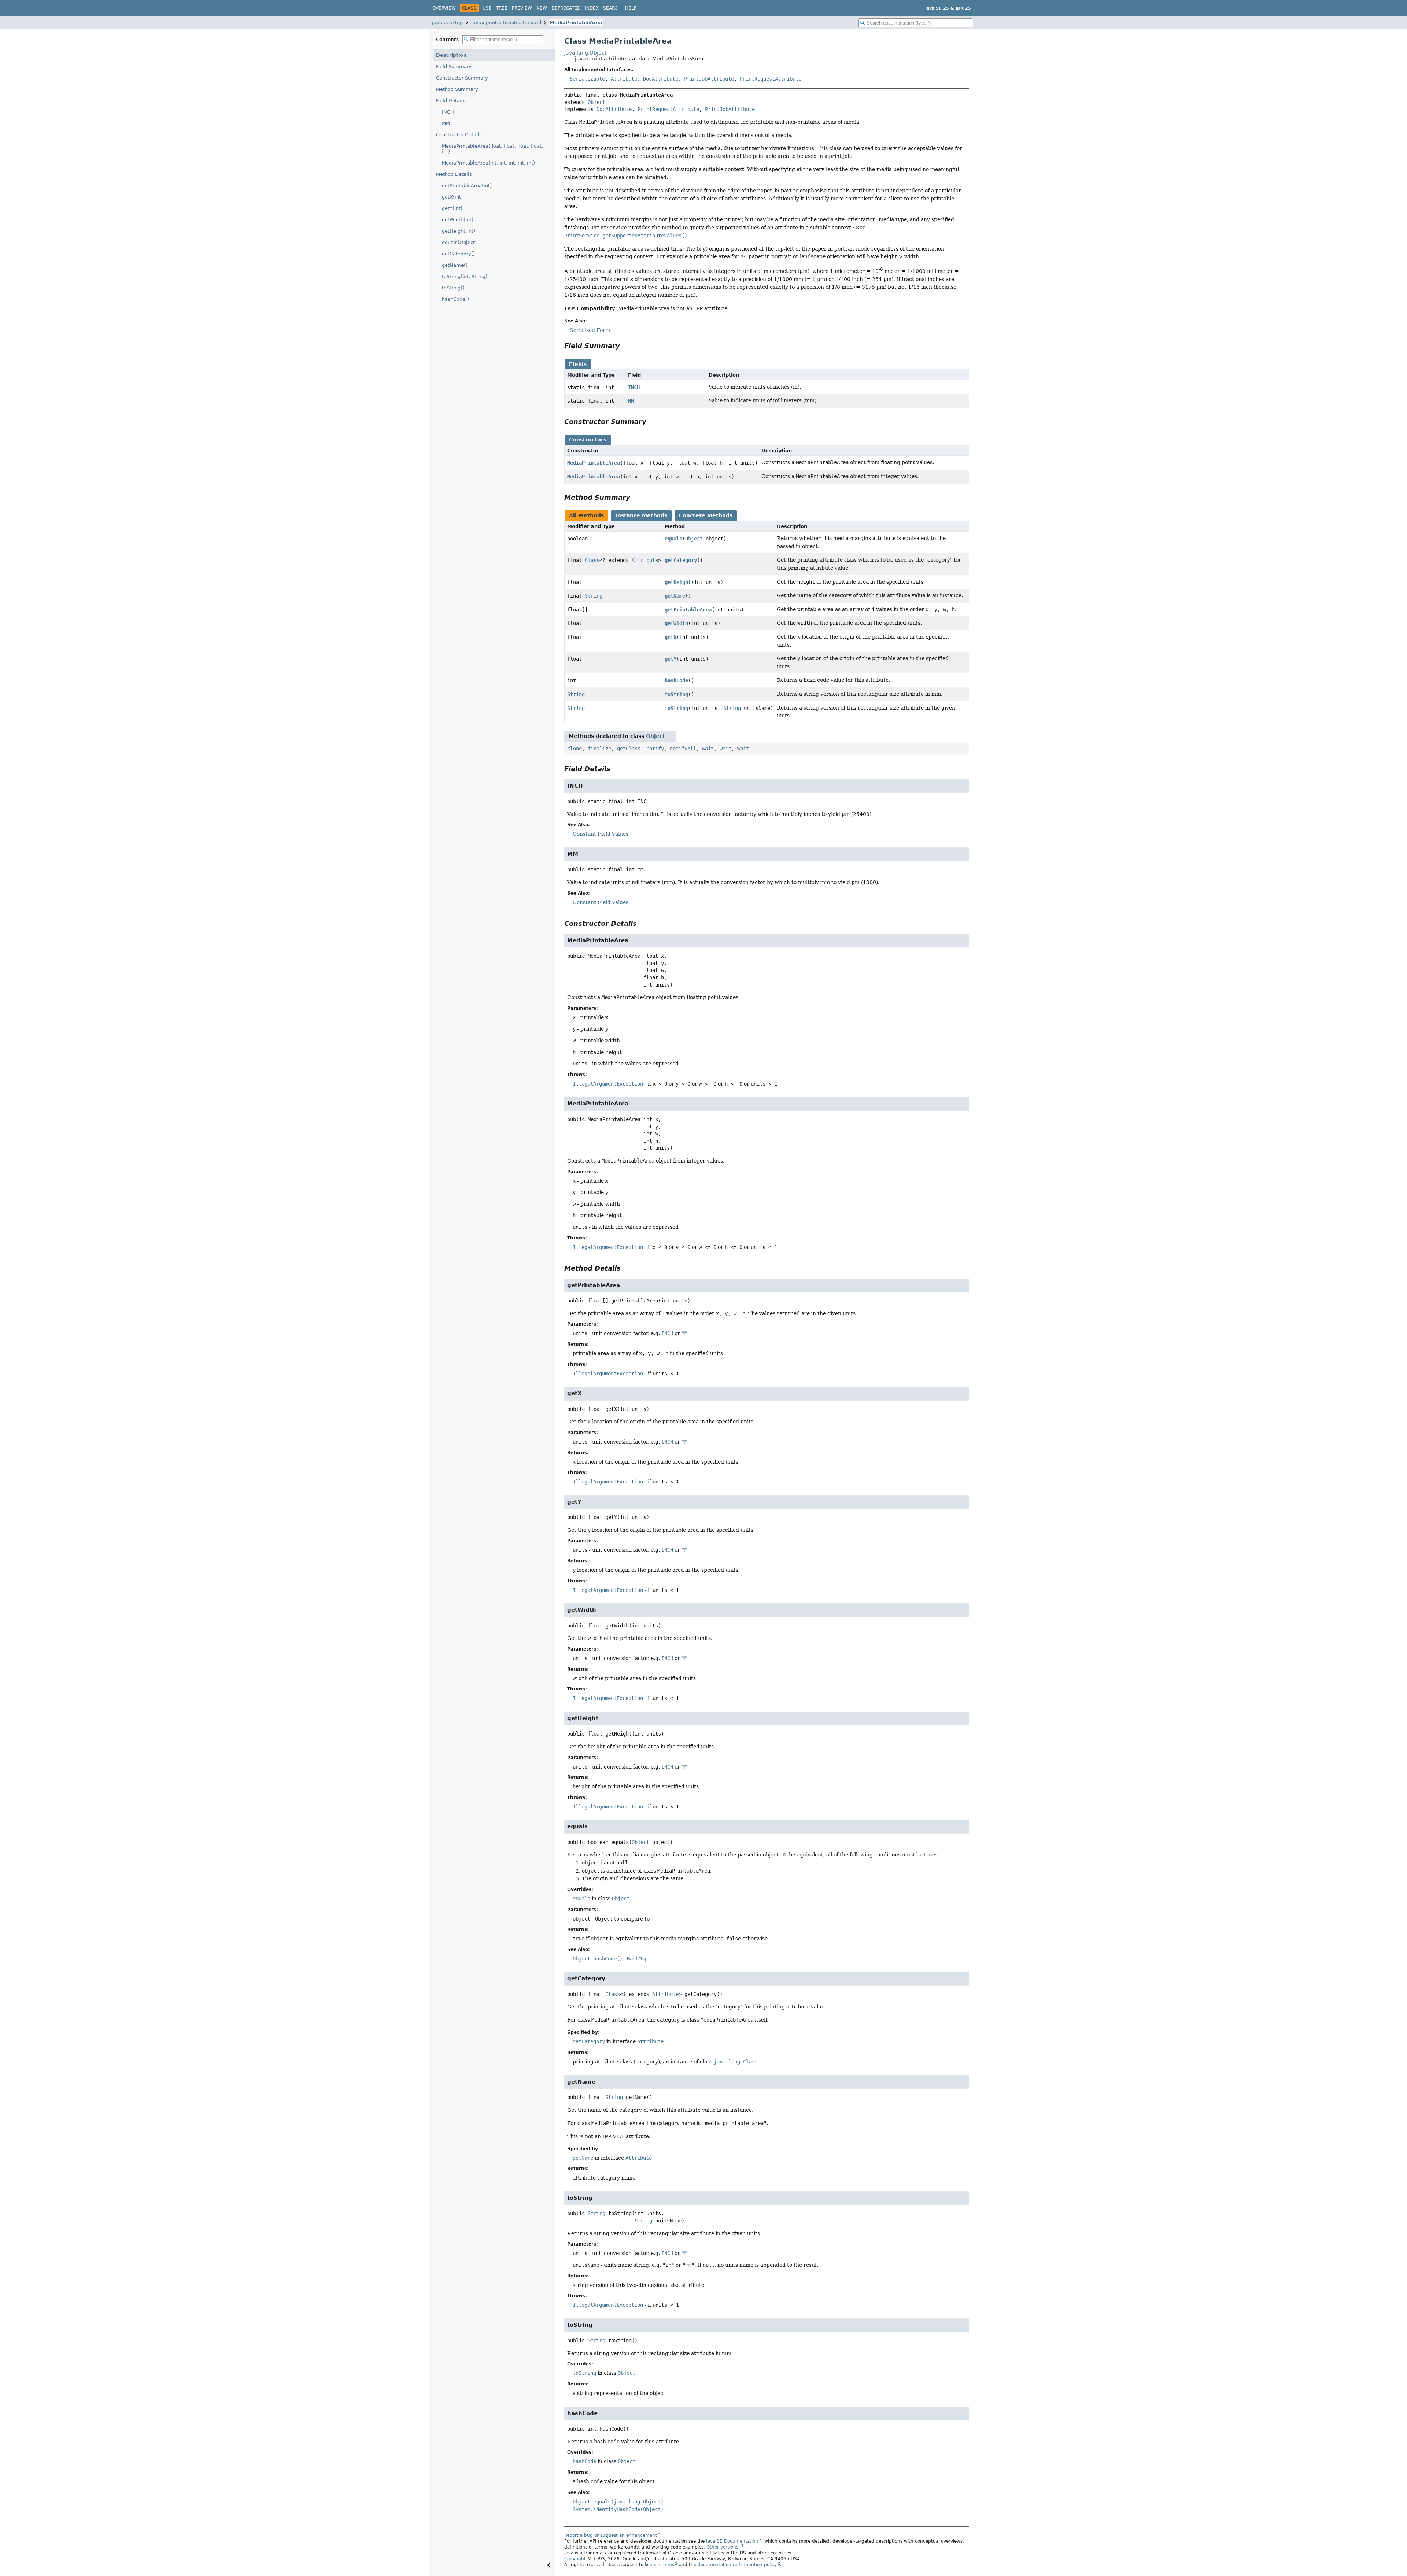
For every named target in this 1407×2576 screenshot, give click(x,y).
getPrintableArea (688, 610)
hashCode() (455, 299)
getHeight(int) (459, 231)
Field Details (451, 101)
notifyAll (683, 749)
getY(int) (452, 208)
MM (446, 123)
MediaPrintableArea (576, 23)
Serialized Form (590, 330)
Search (612, 8)
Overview (444, 8)
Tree (502, 8)
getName (675, 596)
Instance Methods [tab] (641, 515)
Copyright (575, 2559)
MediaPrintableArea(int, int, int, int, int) (488, 163)
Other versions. (723, 2547)
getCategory (681, 560)
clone (575, 749)
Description (451, 55)
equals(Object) (459, 242)
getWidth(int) (458, 220)
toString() (453, 288)
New (542, 8)
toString (676, 694)
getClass (629, 749)
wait (708, 749)
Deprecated (566, 8)
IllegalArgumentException (608, 1084)
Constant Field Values (601, 834)
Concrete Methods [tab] (706, 515)
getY (671, 659)
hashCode (676, 680)
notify (655, 749)
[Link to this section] (625, 346)
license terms (660, 2565)
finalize (599, 749)
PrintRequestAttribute (771, 79)
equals (673, 539)
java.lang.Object (585, 53)
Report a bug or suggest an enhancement (611, 2535)
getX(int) (452, 197)
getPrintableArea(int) (467, 186)
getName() (455, 265)
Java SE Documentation (732, 2541)
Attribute (624, 79)
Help (631, 8)
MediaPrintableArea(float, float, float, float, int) (492, 149)
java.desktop (447, 23)
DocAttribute (661, 79)
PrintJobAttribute (709, 79)
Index (592, 8)
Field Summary (454, 66)
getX (671, 637)
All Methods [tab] (586, 515)
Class (592, 560)
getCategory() (458, 254)
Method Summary (457, 89)
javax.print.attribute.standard (506, 23)
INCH (448, 112)
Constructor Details (459, 135)
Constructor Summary (462, 78)
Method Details (454, 174)
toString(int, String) (465, 276)
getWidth (676, 623)
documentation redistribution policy (737, 2565)
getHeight (678, 582)
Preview (522, 8)
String (594, 596)
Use (487, 8)
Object (597, 102)
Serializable (587, 79)
